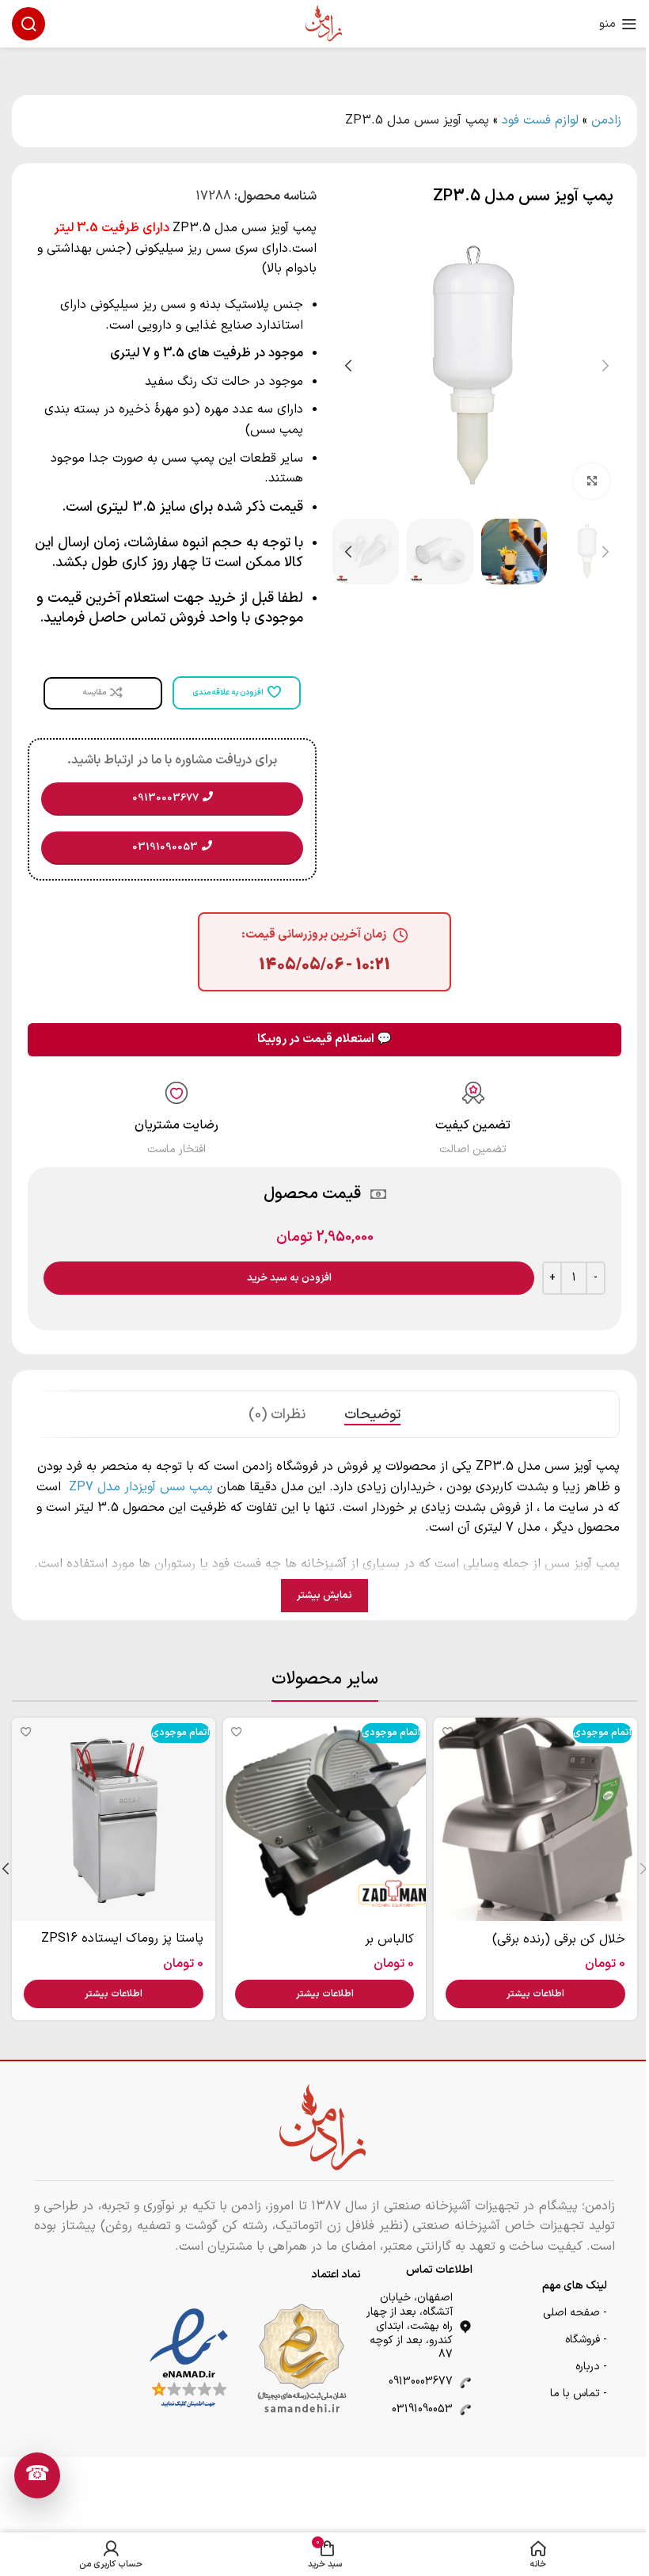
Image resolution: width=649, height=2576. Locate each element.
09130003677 (421, 2382)
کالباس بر (389, 1939)
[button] (605, 366)
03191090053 (422, 2409)
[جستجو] (28, 24)
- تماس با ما (579, 2393)
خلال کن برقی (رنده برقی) (559, 1939)
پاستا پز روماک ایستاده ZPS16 (122, 1939)
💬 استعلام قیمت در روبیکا (324, 1039)
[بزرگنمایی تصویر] (592, 481)
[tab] (372, 1414)
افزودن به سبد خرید (289, 1278)
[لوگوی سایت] (324, 23)
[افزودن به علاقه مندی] (448, 1731)
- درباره (591, 2367)
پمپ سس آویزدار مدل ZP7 (139, 1487)
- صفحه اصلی (575, 2313)
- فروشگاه (586, 2340)
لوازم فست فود (540, 120)
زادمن (606, 120)
